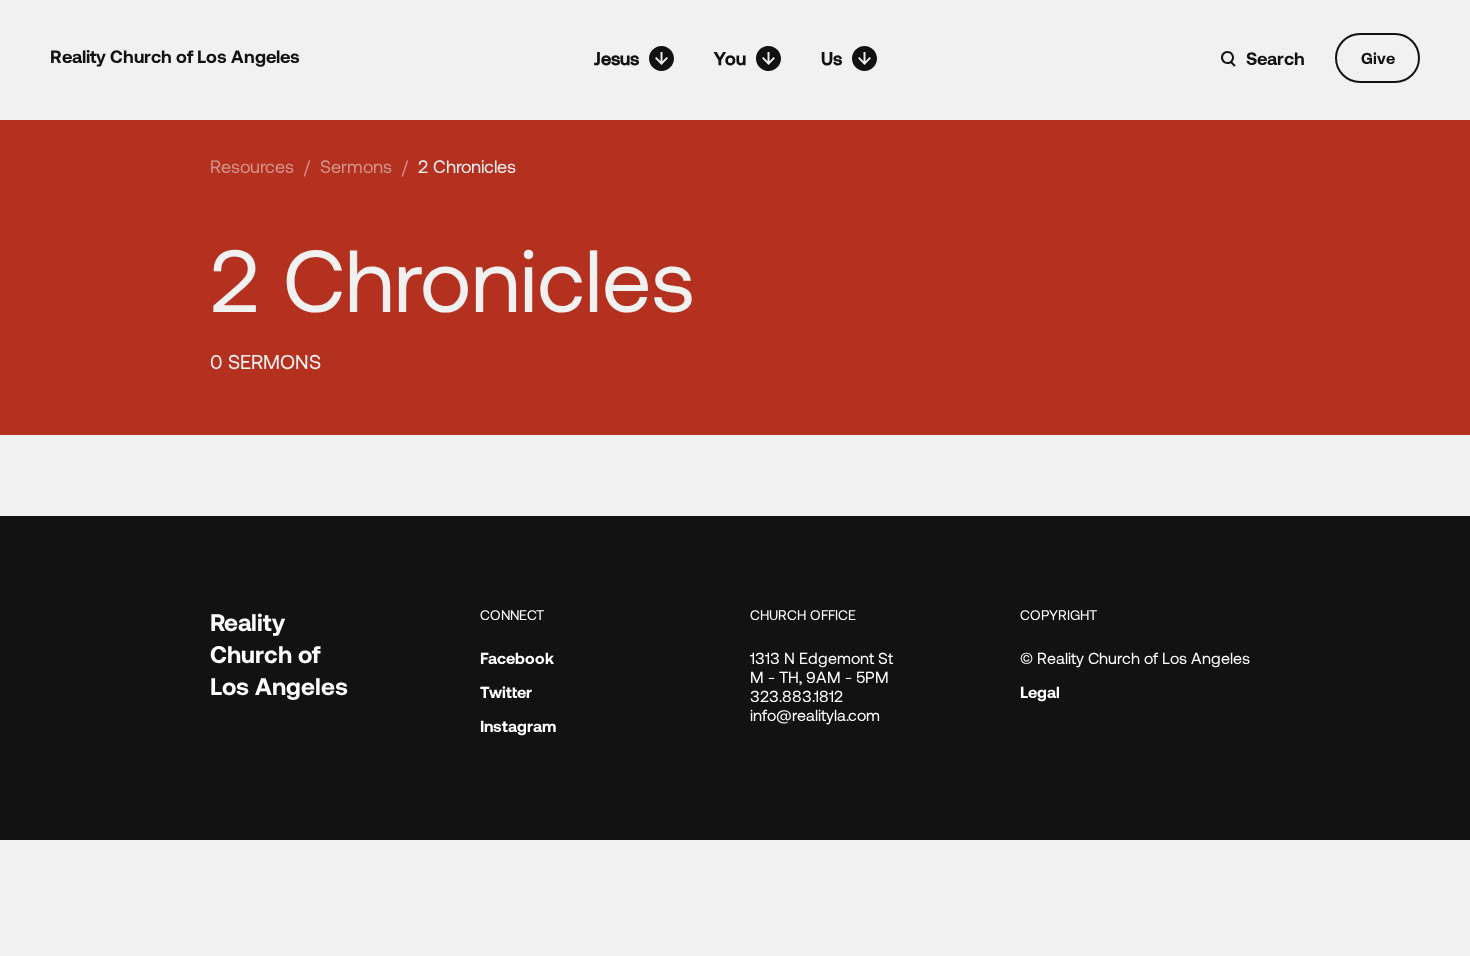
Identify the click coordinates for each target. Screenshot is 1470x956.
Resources (252, 166)
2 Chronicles (467, 166)
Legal (1040, 691)
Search (1275, 58)
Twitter (506, 691)
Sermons (356, 166)
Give (1378, 57)
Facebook (517, 657)
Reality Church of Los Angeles (175, 56)
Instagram (518, 725)
